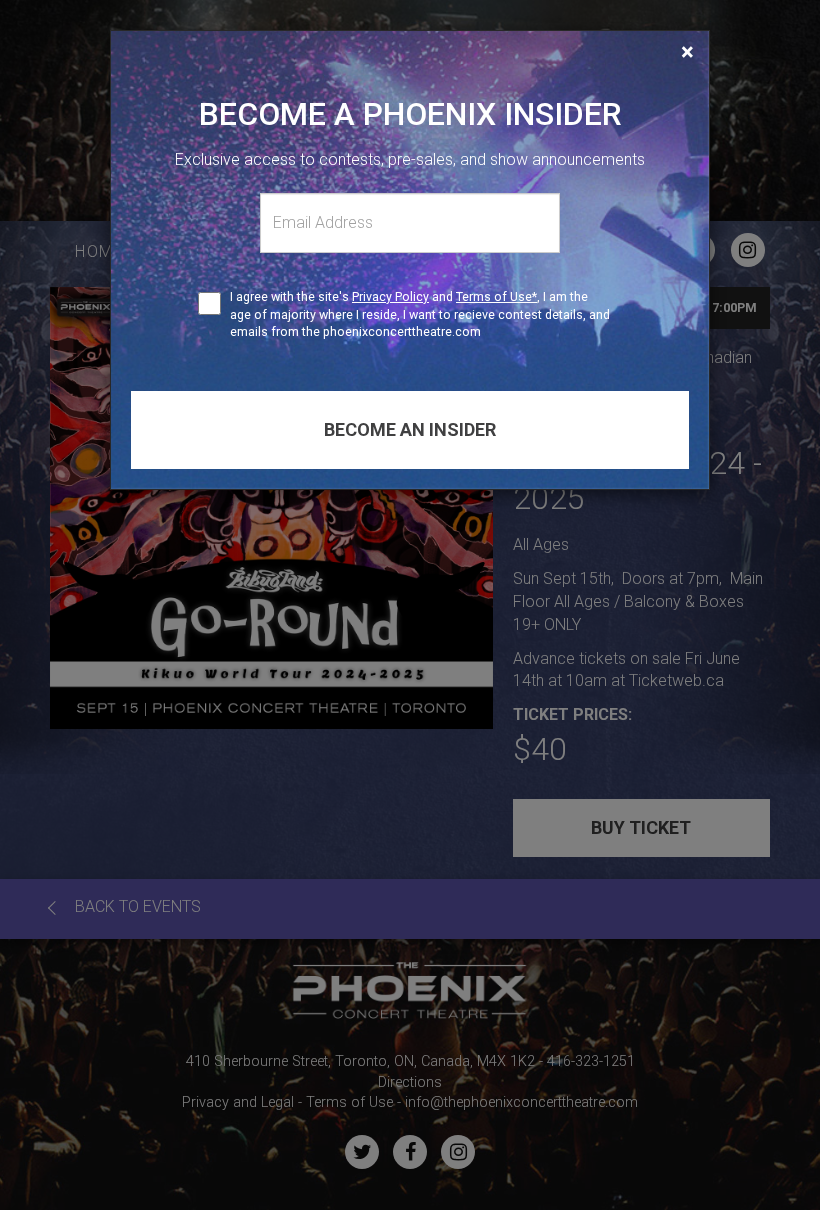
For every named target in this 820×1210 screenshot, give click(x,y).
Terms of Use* (496, 296)
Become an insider (410, 429)
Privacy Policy (390, 296)
